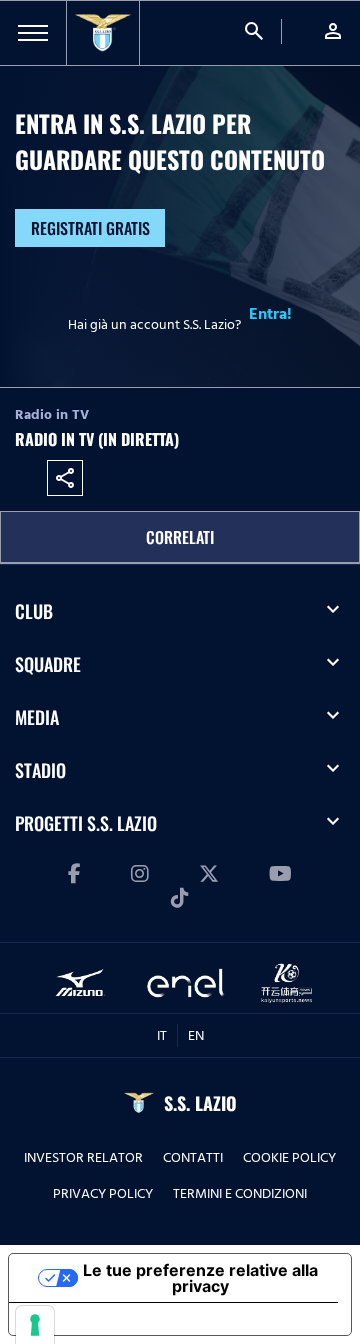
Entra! (270, 314)
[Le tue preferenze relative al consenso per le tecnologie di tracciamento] (35, 1325)
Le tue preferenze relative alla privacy (200, 1278)
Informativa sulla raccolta (123, 1319)
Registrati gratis (90, 228)
